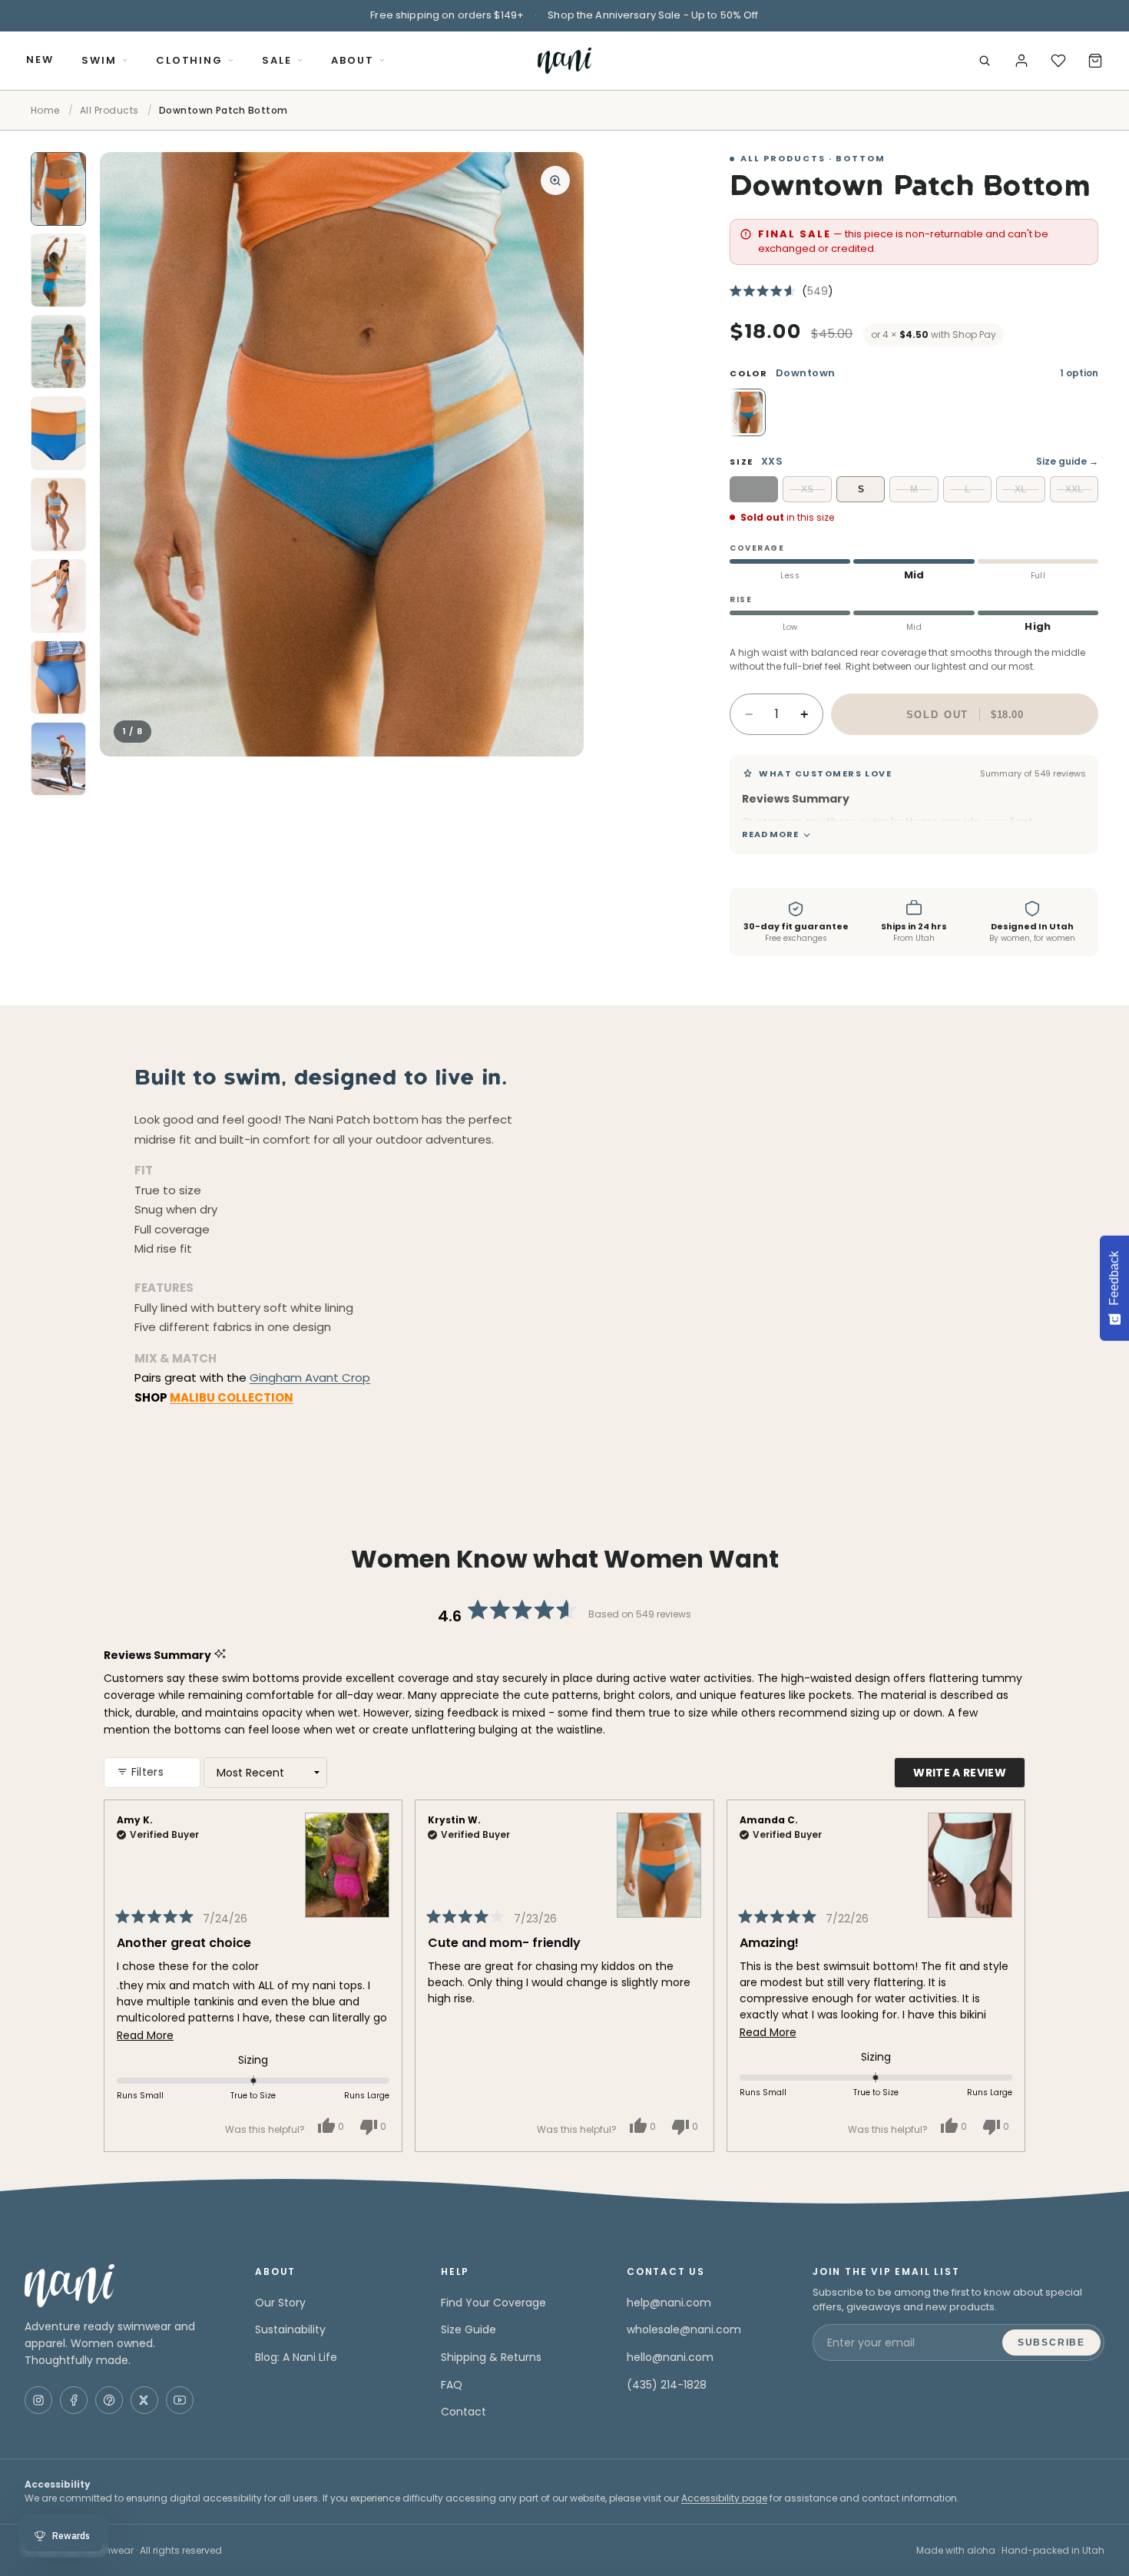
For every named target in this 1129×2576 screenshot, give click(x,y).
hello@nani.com (670, 2357)
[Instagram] (38, 2400)
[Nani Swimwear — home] (564, 61)
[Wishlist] (1058, 61)
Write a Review (969, 1776)
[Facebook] (74, 2400)
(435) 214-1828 (667, 2385)
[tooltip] (858, 798)
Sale (277, 60)
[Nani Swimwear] (121, 2286)
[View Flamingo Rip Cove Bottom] (347, 1855)
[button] (781, 291)
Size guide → (1067, 461)
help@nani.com (669, 2303)
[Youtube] (180, 2400)
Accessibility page (724, 2498)
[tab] (58, 189)
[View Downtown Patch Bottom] (659, 1855)
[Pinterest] (109, 2400)
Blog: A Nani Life (296, 2357)
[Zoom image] (555, 180)
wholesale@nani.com (684, 2329)
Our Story (280, 2303)
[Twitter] (144, 2400)
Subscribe (1051, 2343)
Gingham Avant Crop (310, 1377)
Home (45, 110)
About (353, 60)
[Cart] (1095, 61)
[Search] (985, 61)
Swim (99, 60)
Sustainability (290, 2329)
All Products (109, 110)
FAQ (452, 2385)
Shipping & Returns (491, 2357)
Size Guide (468, 2329)
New (40, 60)
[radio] (747, 412)
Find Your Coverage (493, 2303)
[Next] (1007, 1976)
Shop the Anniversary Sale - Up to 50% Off (653, 15)
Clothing (190, 60)
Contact (464, 2412)
